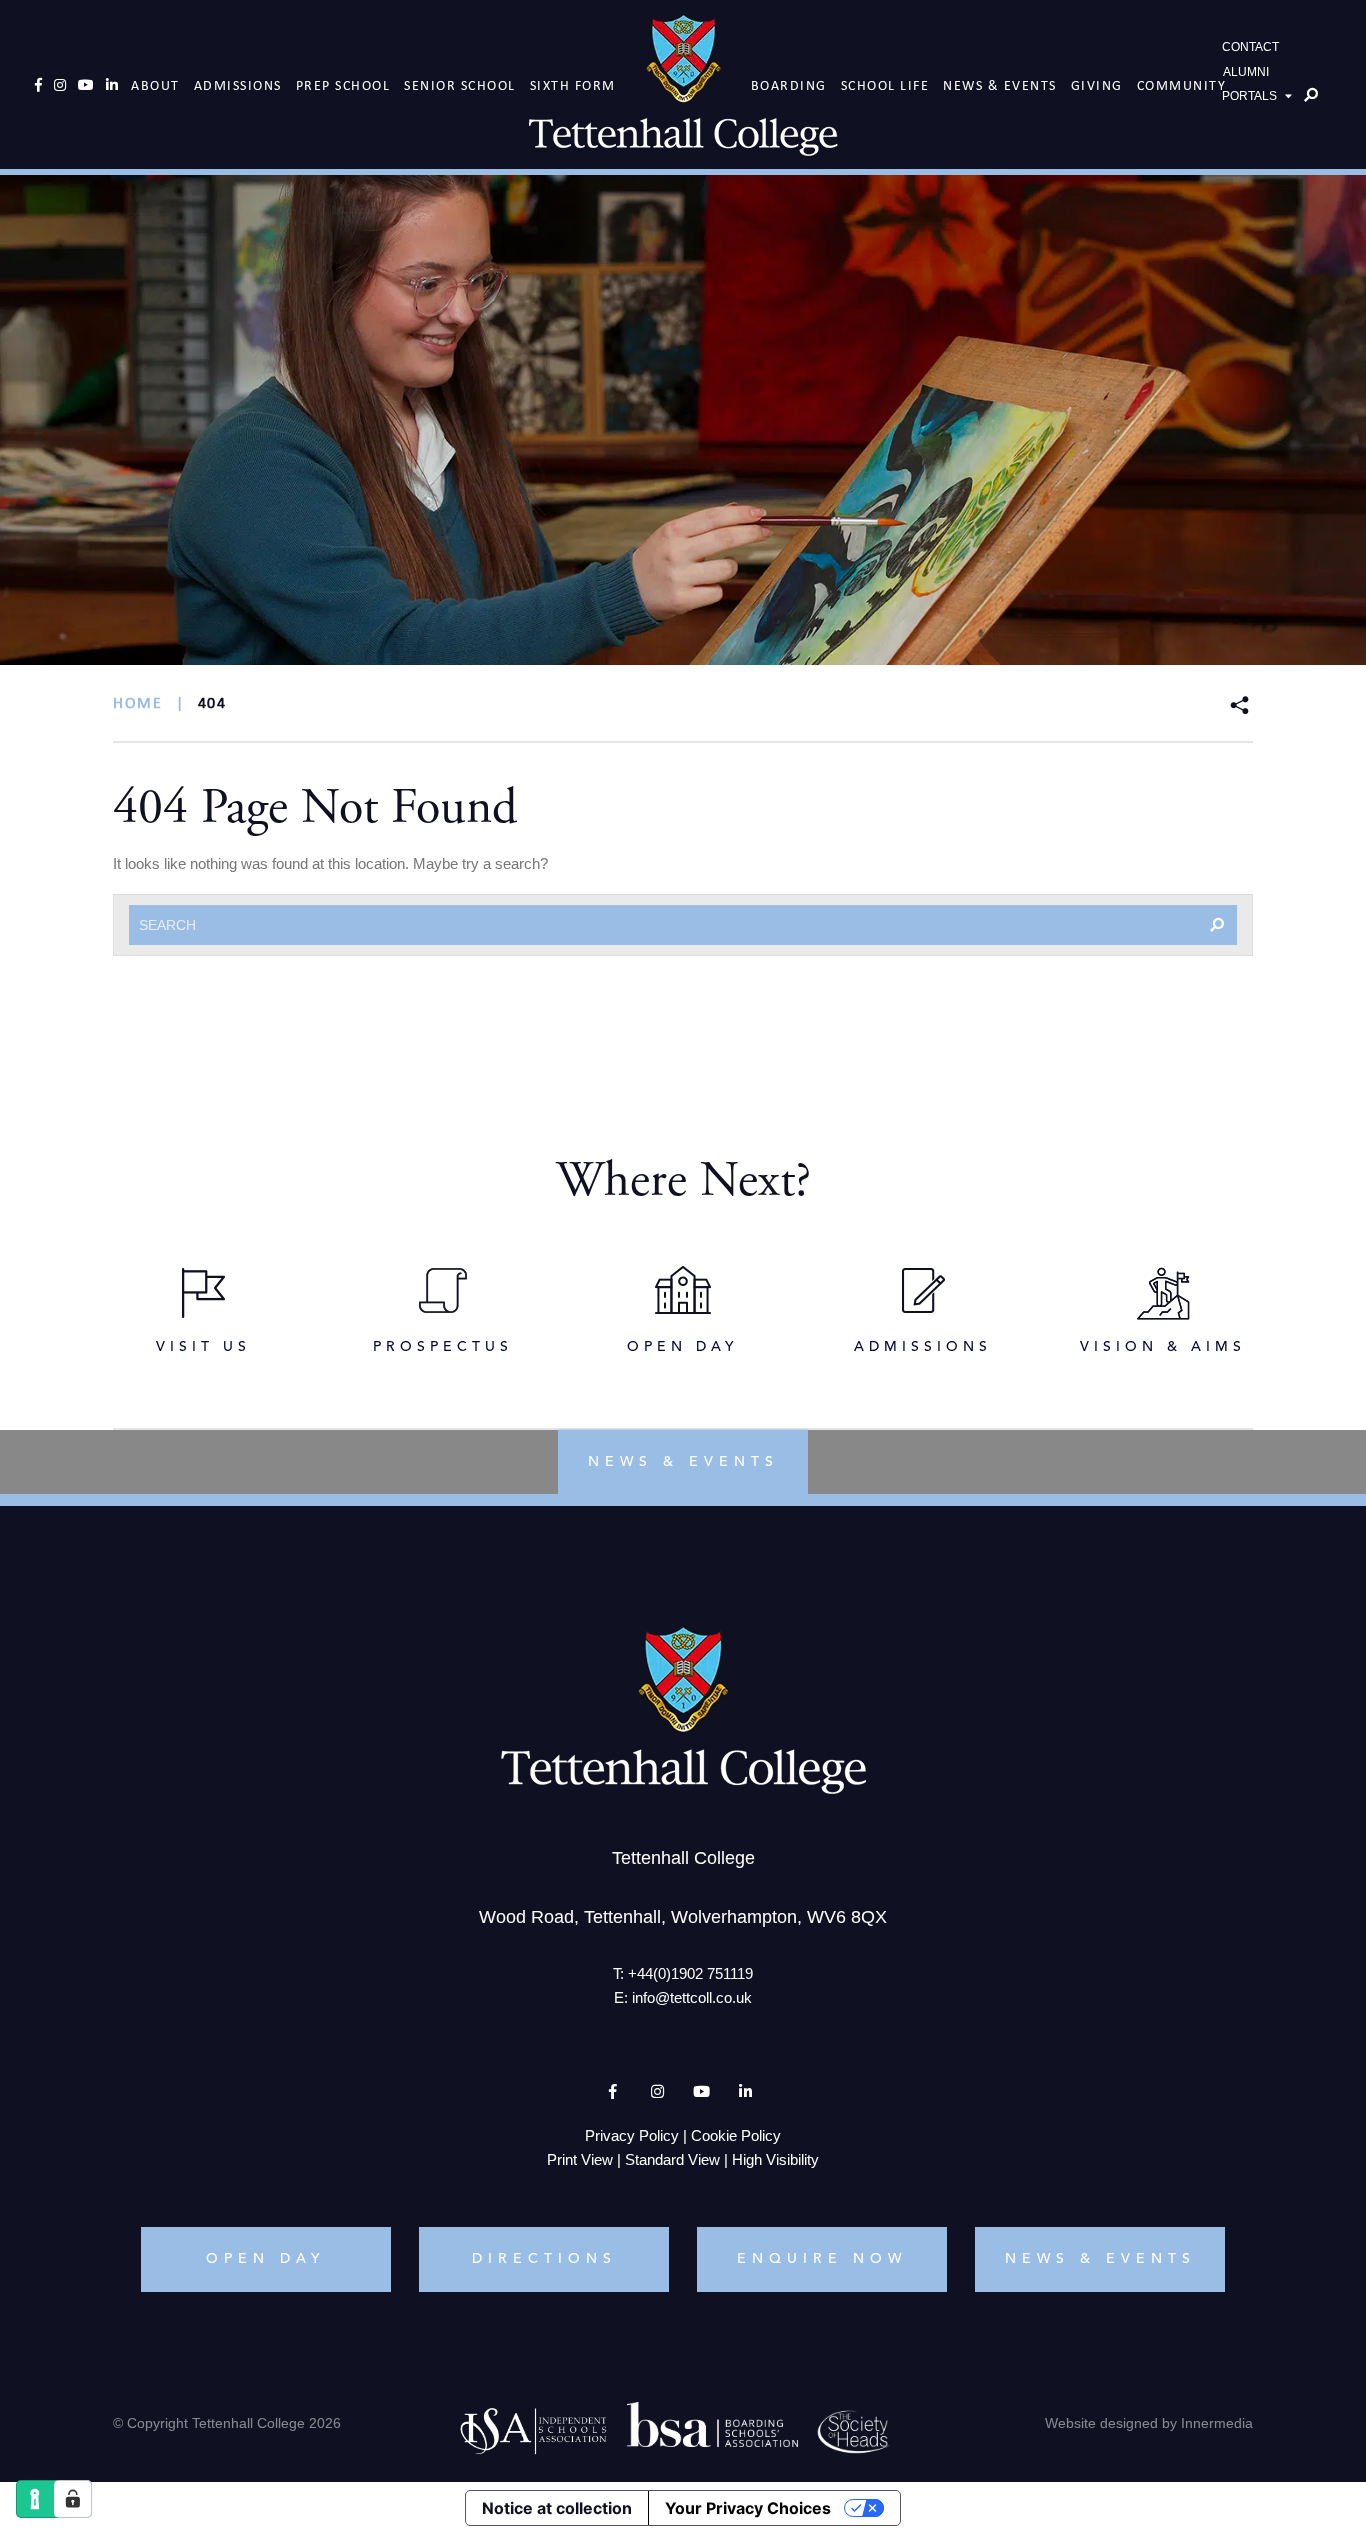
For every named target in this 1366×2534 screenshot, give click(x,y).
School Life (885, 85)
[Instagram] (60, 85)
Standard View (672, 2159)
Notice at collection (557, 2508)
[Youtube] (86, 85)
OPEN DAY (266, 2259)
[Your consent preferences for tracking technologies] (73, 2499)
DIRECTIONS (544, 2259)
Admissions (238, 85)
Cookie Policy (736, 2135)
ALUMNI (1246, 72)
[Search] (1311, 95)
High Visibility (775, 2159)
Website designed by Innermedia (1149, 2423)
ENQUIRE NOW (822, 2259)
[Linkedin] (112, 85)
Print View (580, 2159)
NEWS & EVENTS (1100, 2259)
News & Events (1000, 85)
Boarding (789, 85)
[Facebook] (38, 85)
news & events (683, 1462)
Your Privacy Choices (748, 2508)
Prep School (343, 85)
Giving (1097, 85)
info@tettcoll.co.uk (692, 1997)
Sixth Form (573, 85)
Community (1182, 85)
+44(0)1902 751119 (690, 1973)
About (155, 85)
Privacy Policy (632, 2135)
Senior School (460, 85)
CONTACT (1250, 47)
